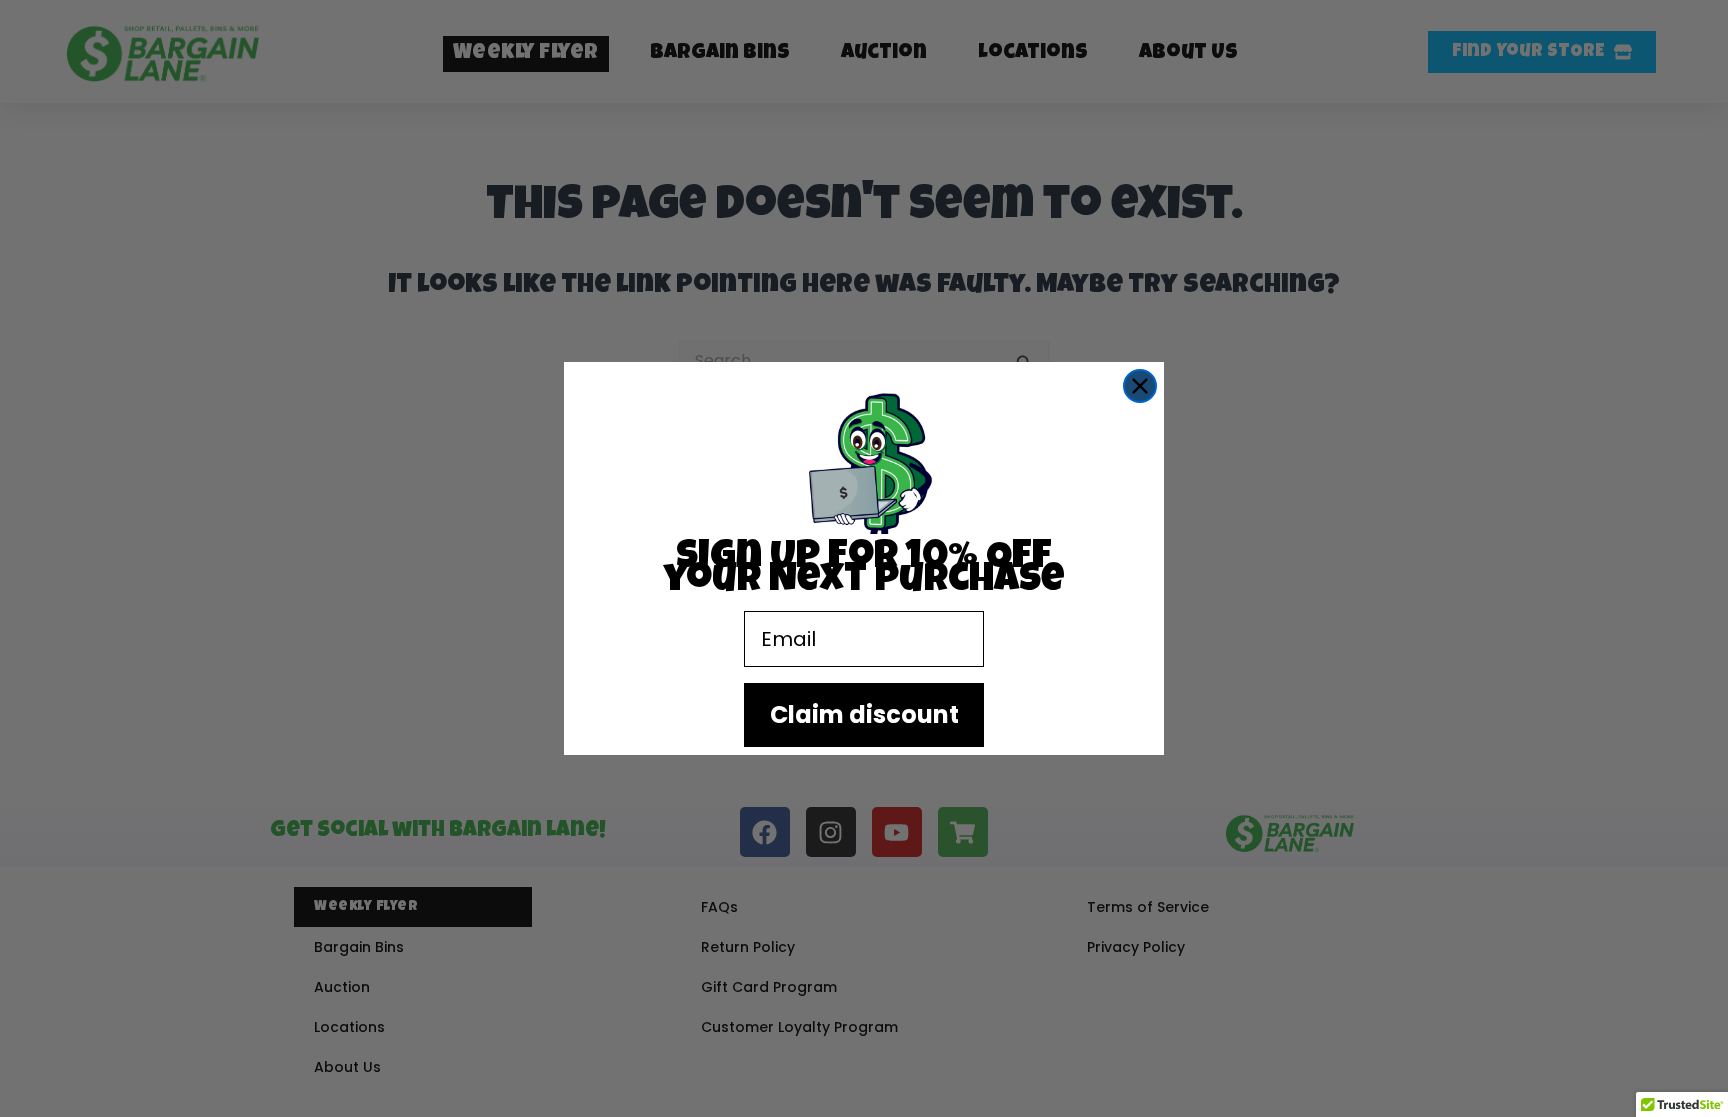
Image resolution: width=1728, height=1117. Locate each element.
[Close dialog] (1140, 386)
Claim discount (864, 714)
